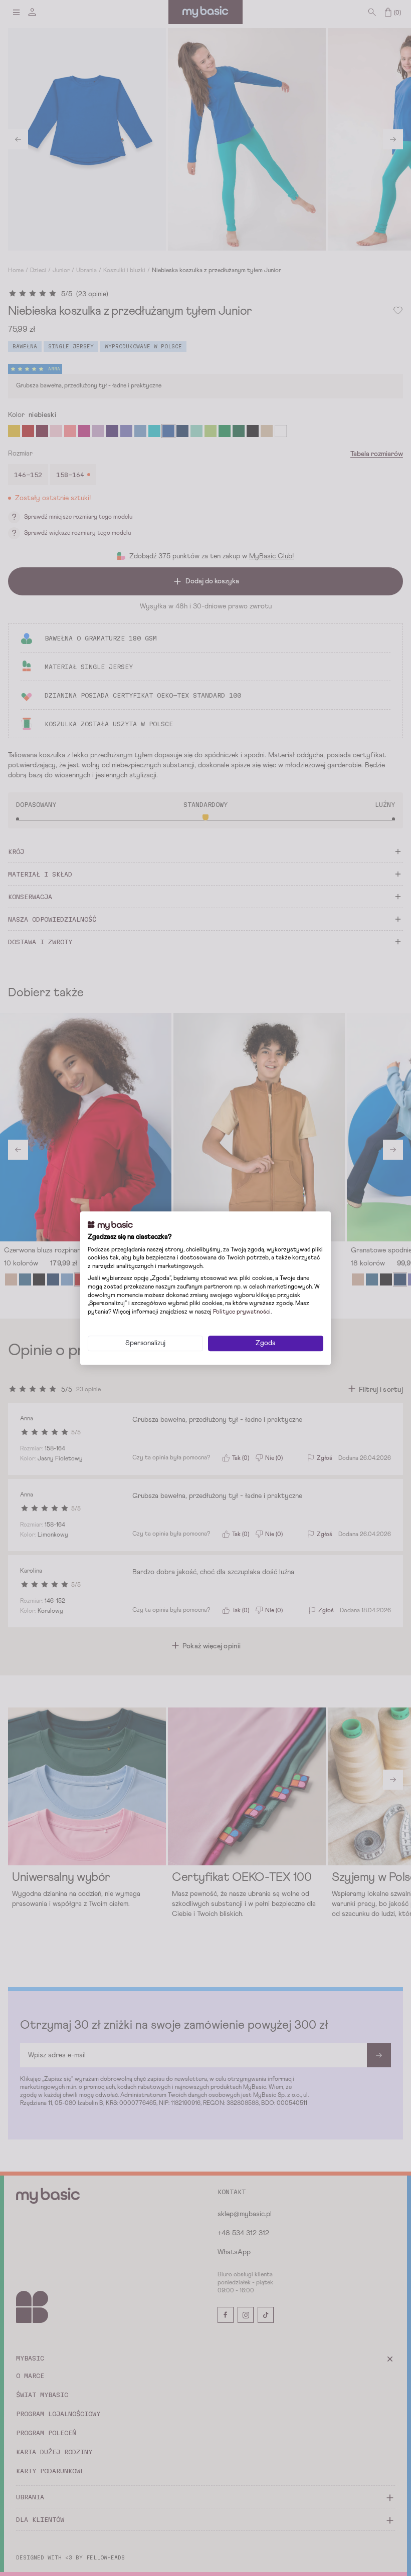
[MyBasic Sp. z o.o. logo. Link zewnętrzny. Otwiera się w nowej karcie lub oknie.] (110, 1225)
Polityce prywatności (242, 1312)
